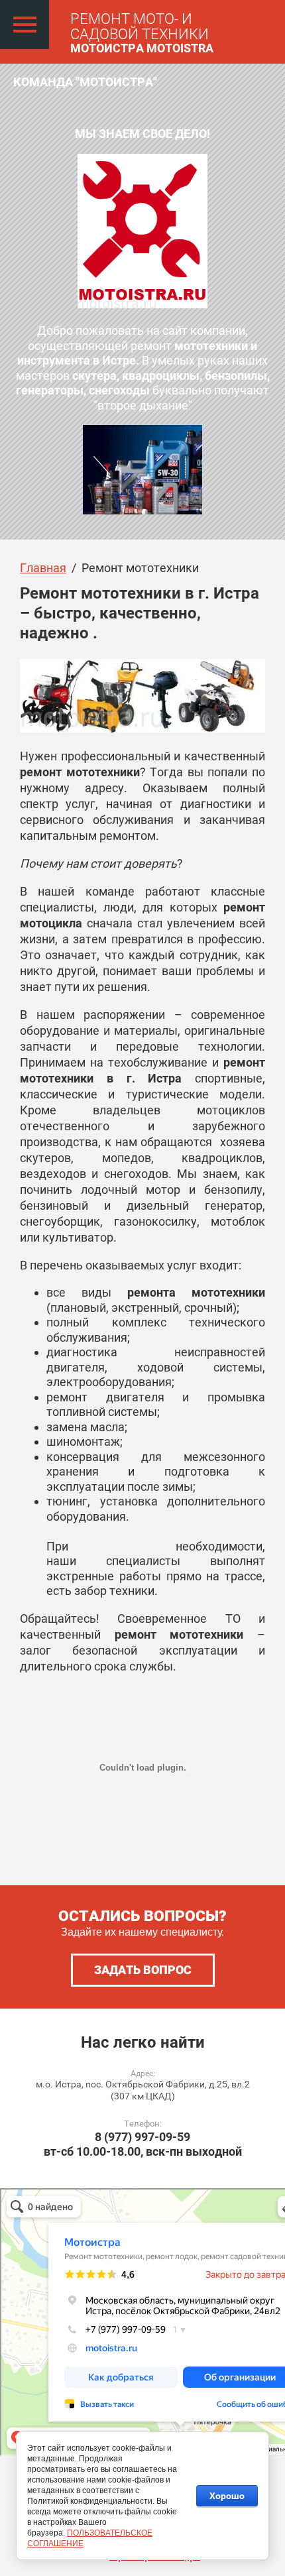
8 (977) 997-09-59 (142, 2137)
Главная (43, 568)
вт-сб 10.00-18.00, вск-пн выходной (143, 2151)
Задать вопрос (143, 1970)
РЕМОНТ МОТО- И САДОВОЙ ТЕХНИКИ (140, 27)
